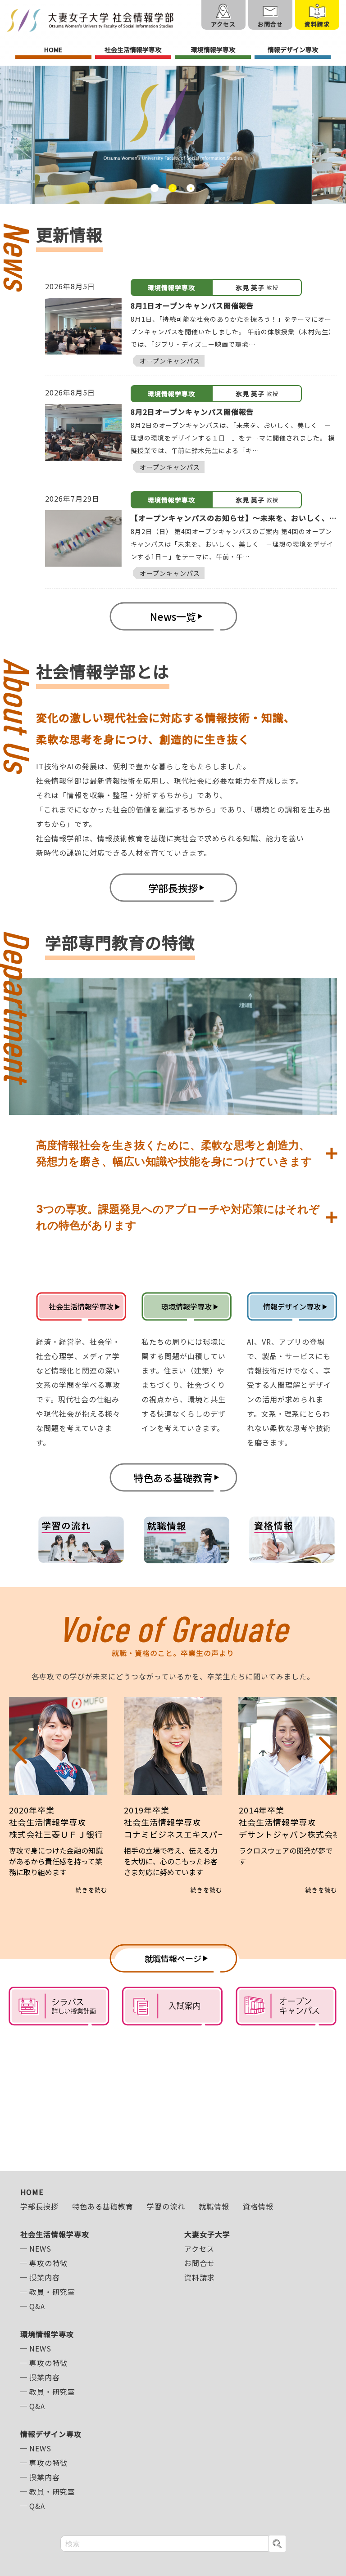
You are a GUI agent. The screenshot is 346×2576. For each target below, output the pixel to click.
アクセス (199, 2248)
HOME (53, 49)
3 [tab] (191, 188)
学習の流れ (166, 2206)
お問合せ (200, 2263)
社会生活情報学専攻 (133, 49)
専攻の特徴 (48, 2263)
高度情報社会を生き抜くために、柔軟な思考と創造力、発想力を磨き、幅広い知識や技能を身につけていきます (174, 1153)
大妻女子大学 (207, 2234)
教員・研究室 (52, 2292)
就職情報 (214, 2206)
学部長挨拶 (39, 2206)
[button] (20, 1795)
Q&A (37, 2306)
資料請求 (200, 2277)
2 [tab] (173, 188)
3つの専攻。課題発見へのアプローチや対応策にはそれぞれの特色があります (178, 1217)
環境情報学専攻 (213, 49)
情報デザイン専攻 (293, 49)
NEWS (40, 2248)
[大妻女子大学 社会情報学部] (90, 20)
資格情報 (258, 2206)
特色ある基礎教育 (103, 2206)
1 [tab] (155, 188)
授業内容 (45, 2277)
